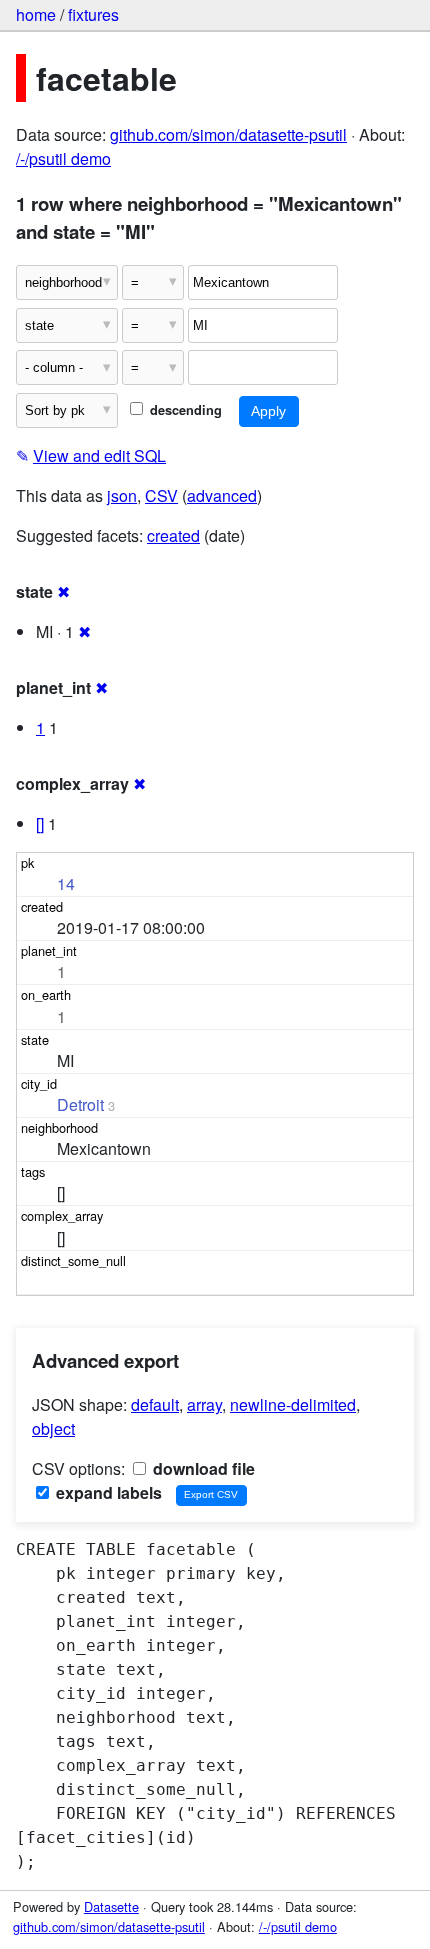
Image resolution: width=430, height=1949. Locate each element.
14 (66, 883)
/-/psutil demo (63, 158)
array (204, 1404)
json (122, 495)
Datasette (111, 1906)
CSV (161, 495)
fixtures (93, 14)
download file (202, 1468)
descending (184, 410)
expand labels (107, 1492)
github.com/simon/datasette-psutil (228, 134)
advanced (222, 495)
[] (40, 823)
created (173, 535)
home (36, 14)
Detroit (80, 1104)
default (155, 1404)
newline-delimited (293, 1404)
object (53, 1428)
